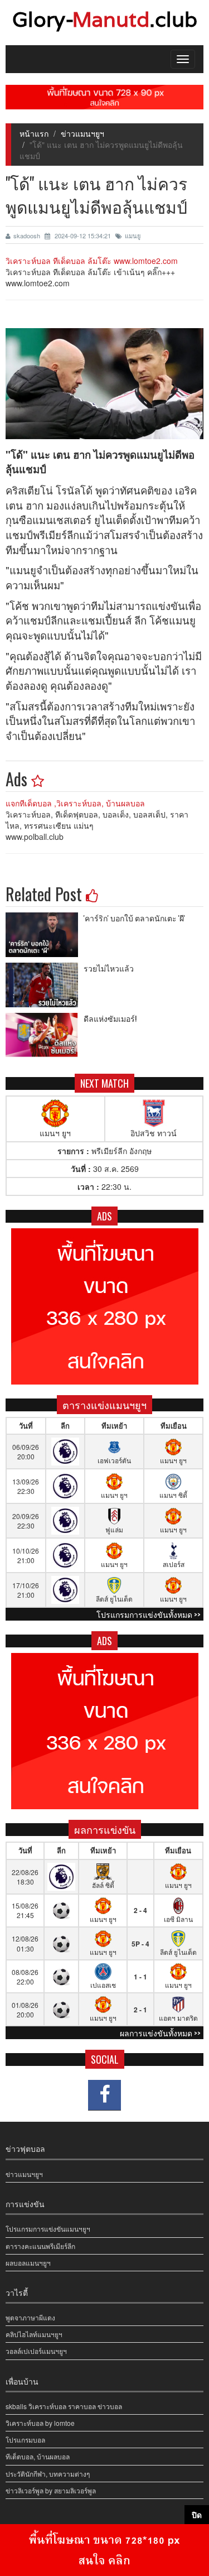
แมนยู (133, 236)
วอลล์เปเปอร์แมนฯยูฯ (36, 2351)
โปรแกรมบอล (25, 2440)
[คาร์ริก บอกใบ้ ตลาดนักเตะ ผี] (45, 935)
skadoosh (28, 236)
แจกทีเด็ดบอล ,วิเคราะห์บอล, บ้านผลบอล (75, 803)
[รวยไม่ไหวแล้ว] (45, 985)
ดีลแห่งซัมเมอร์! (110, 1018)
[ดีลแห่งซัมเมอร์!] (45, 1035)
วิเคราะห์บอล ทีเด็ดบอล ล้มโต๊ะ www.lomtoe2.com (92, 261)
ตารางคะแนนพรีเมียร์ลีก (40, 2246)
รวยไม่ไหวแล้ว (109, 968)
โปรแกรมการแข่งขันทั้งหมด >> (149, 1614)
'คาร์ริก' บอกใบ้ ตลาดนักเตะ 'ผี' (134, 918)
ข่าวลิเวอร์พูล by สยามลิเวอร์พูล (51, 2490)
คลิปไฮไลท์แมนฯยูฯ (34, 2334)
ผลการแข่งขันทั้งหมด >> (160, 2033)
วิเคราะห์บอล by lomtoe (40, 2423)
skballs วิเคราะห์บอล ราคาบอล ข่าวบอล (64, 2406)
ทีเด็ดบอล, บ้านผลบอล (38, 2456)
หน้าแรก (34, 133)
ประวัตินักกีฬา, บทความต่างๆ (48, 2474)
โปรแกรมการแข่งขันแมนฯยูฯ (48, 2229)
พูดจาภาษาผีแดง (30, 2317)
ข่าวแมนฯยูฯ (82, 133)
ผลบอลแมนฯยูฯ (28, 2263)
